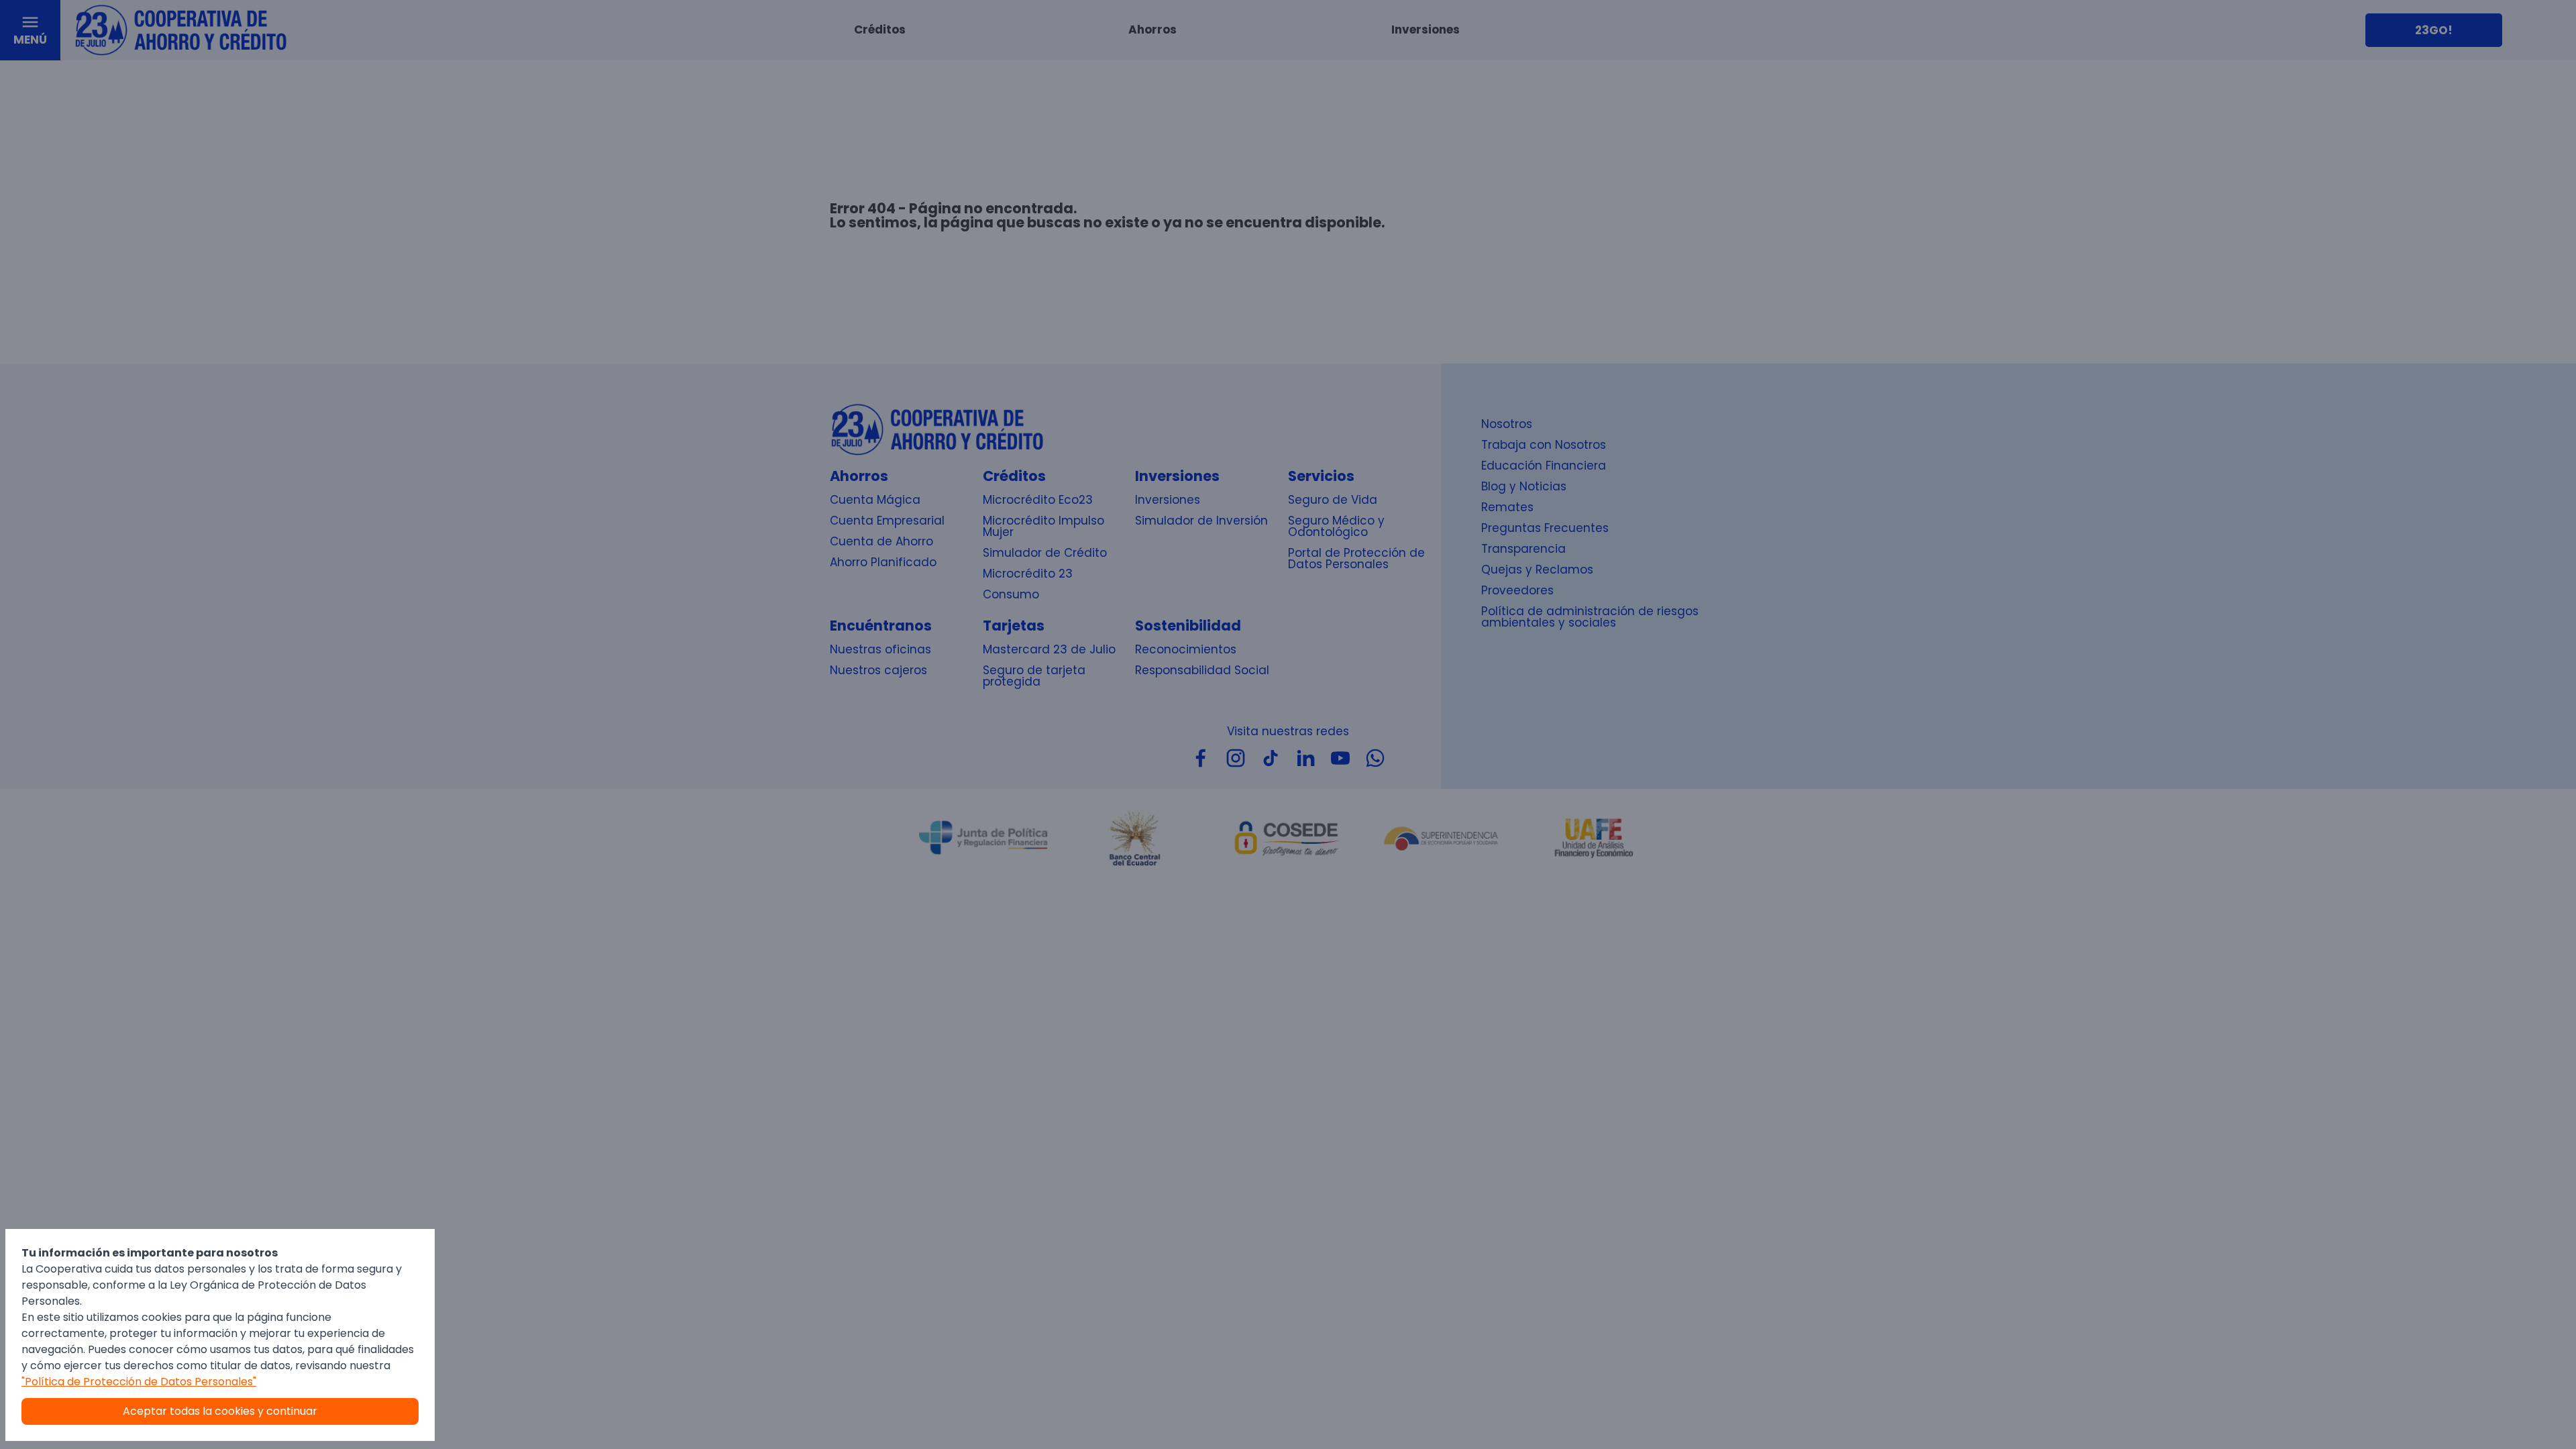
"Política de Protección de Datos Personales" (139, 1382)
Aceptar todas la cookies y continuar (220, 1411)
